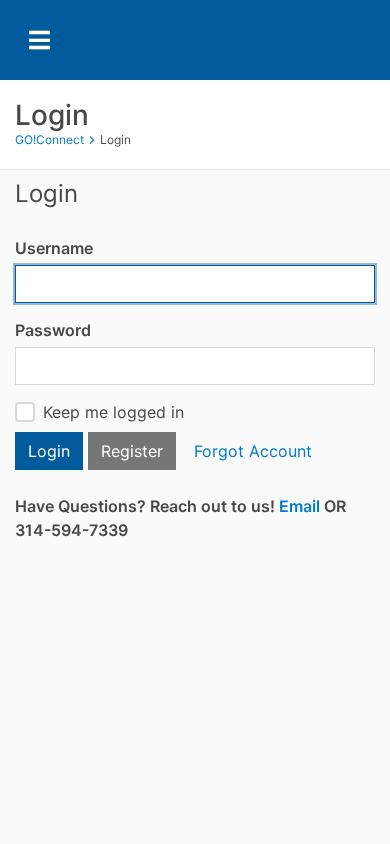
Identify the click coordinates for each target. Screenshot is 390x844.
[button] (299, 506)
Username (54, 248)
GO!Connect (49, 139)
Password (53, 330)
